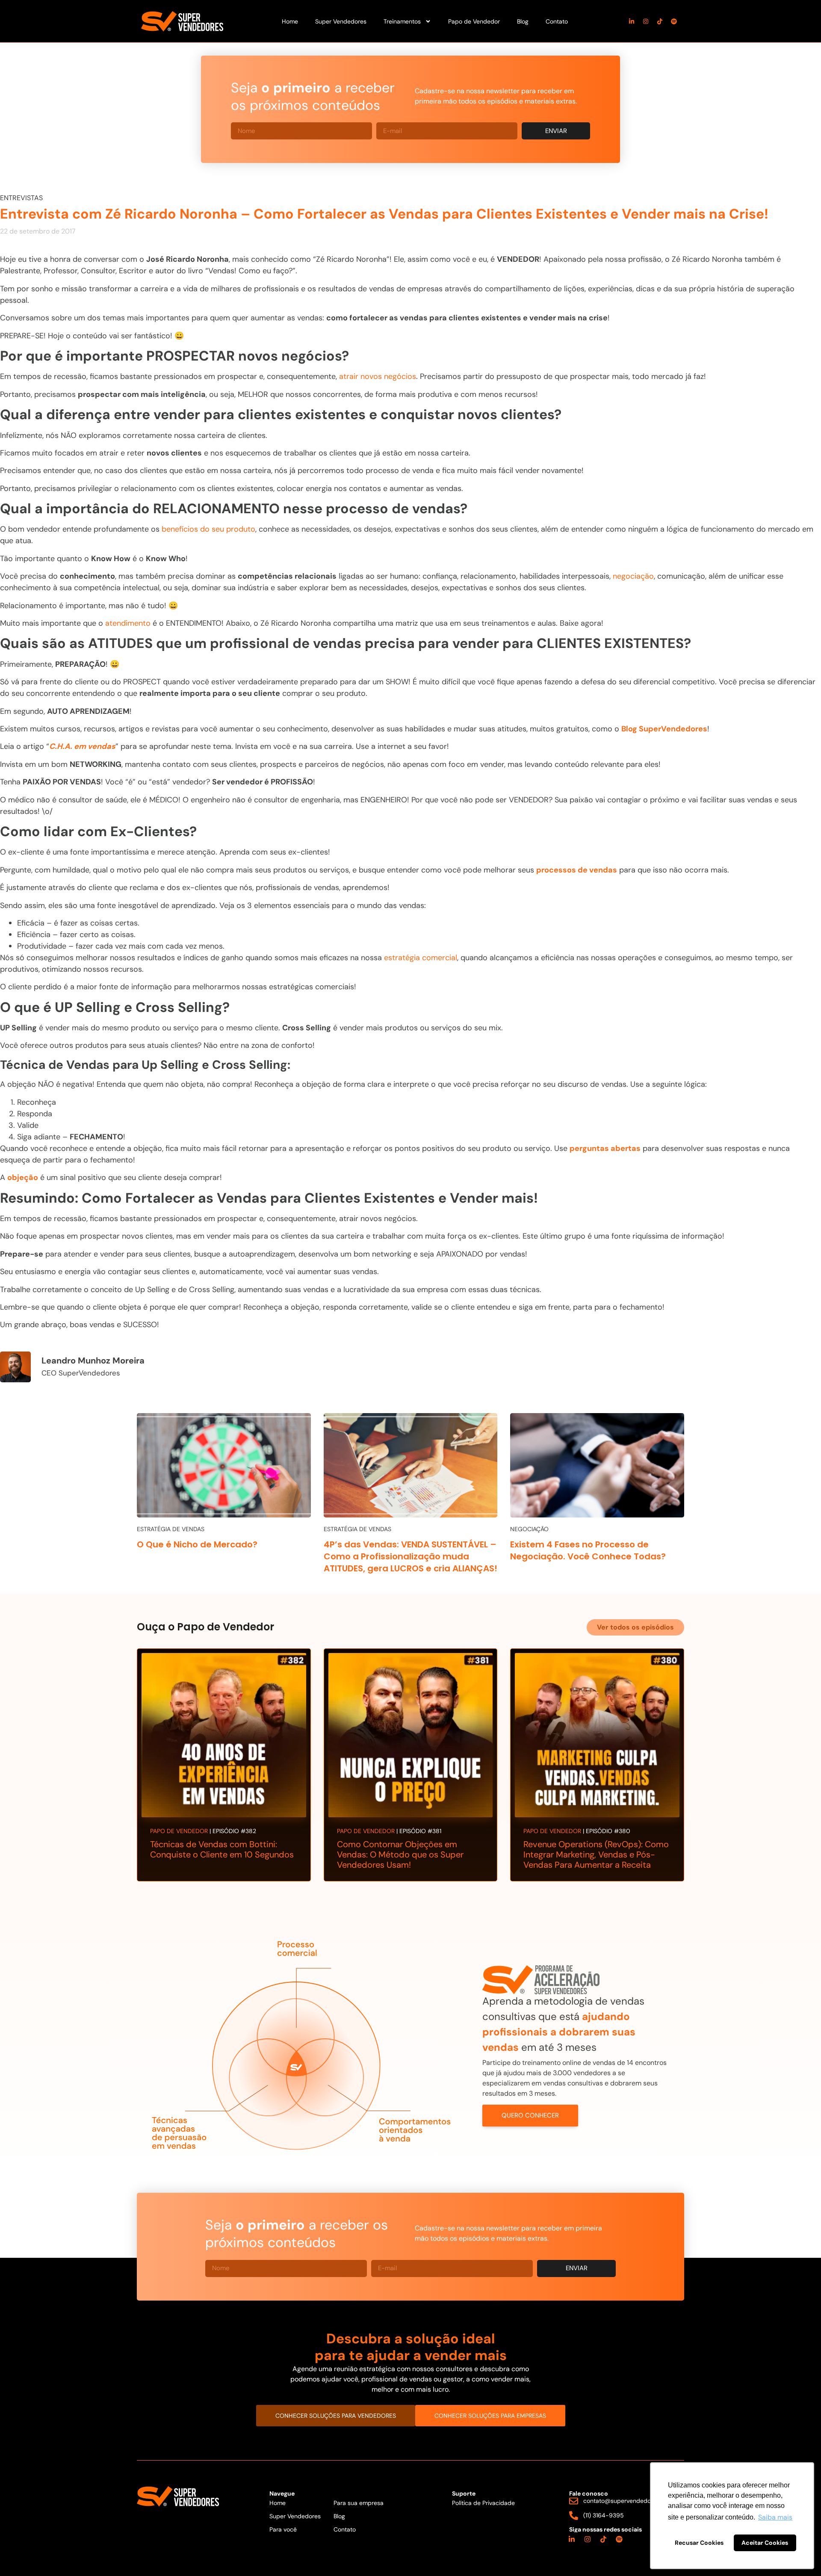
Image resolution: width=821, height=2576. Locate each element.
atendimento (128, 623)
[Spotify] (674, 21)
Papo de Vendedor (474, 21)
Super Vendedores (341, 21)
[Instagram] (646, 21)
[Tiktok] (660, 21)
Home (290, 21)
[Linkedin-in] (632, 21)
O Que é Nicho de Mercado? (197, 1544)
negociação (633, 576)
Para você (283, 2529)
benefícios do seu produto (208, 529)
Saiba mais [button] (775, 2517)
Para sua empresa (359, 2503)
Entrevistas (21, 198)
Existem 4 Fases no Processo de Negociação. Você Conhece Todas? (588, 1550)
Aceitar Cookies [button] (765, 2543)
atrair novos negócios (378, 376)
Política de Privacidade (483, 2503)
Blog (523, 21)
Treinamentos (402, 21)
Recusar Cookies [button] (699, 2543)
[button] (635, 1627)
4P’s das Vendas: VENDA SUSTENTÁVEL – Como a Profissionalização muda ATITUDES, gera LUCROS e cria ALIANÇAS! (410, 1556)
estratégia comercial (421, 958)
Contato (557, 21)
